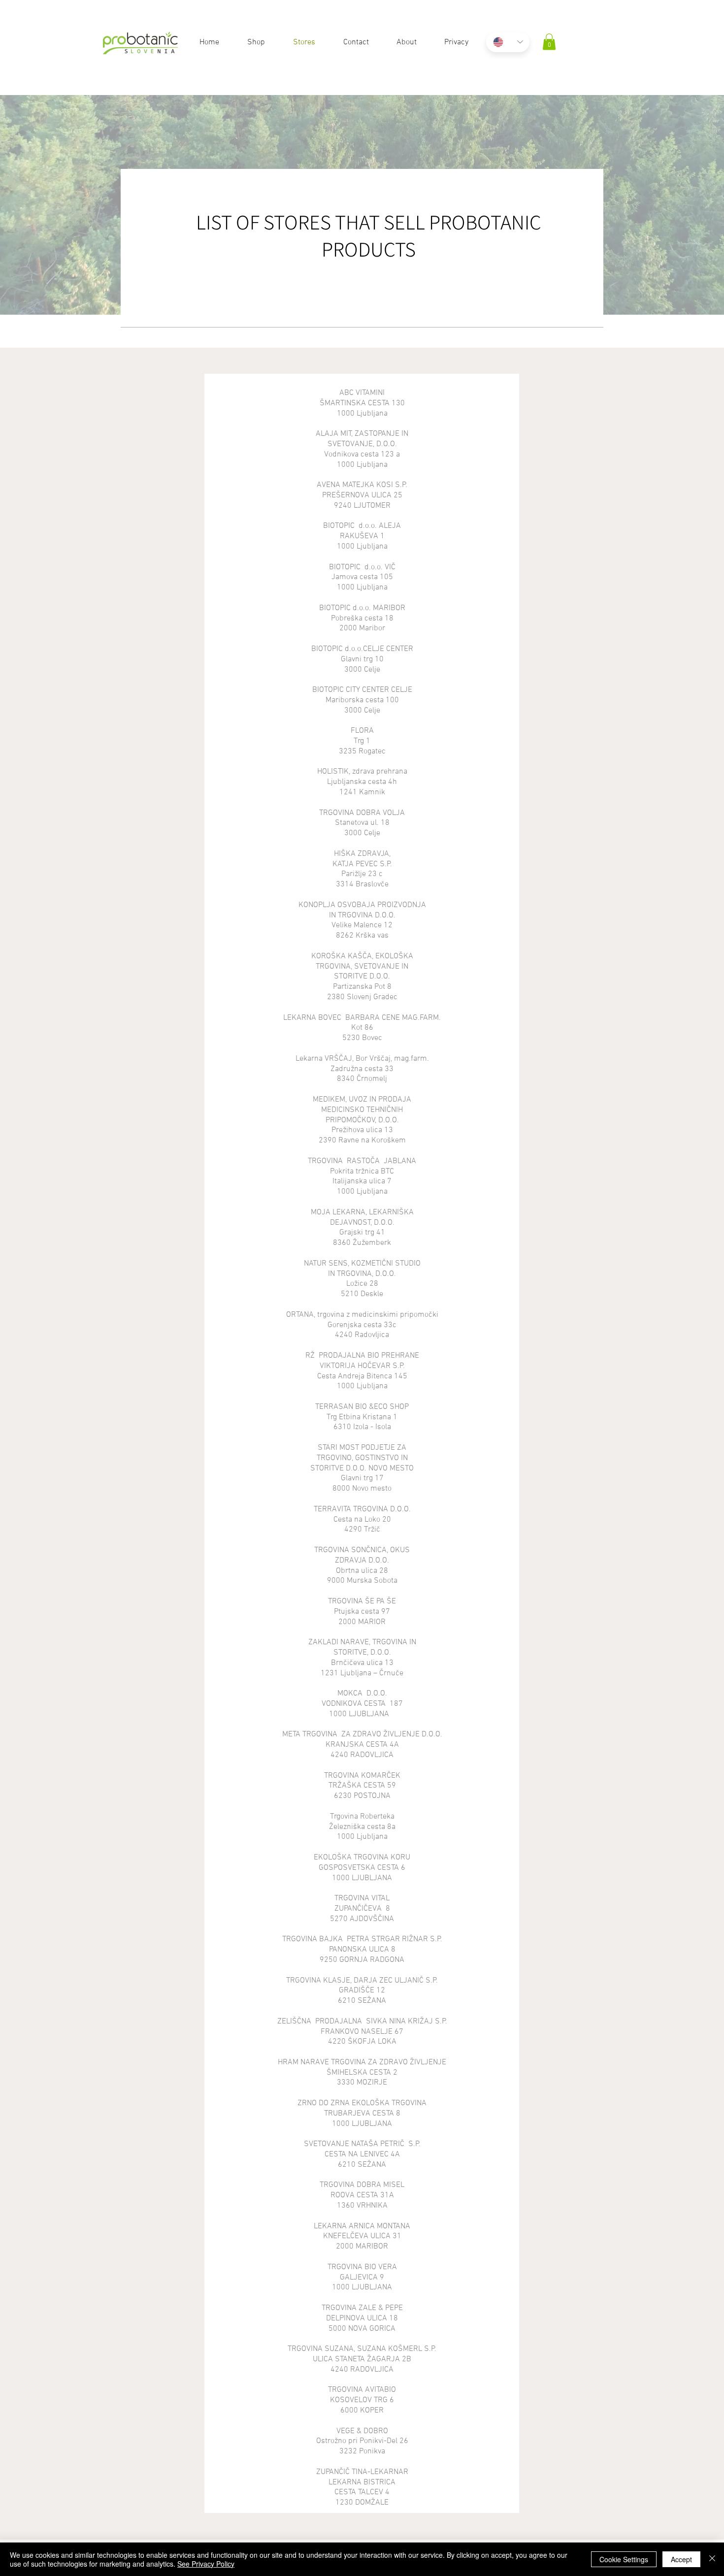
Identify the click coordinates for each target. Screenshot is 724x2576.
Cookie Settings (624, 2559)
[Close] (712, 2559)
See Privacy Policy (206, 2564)
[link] (549, 42)
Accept (681, 2559)
